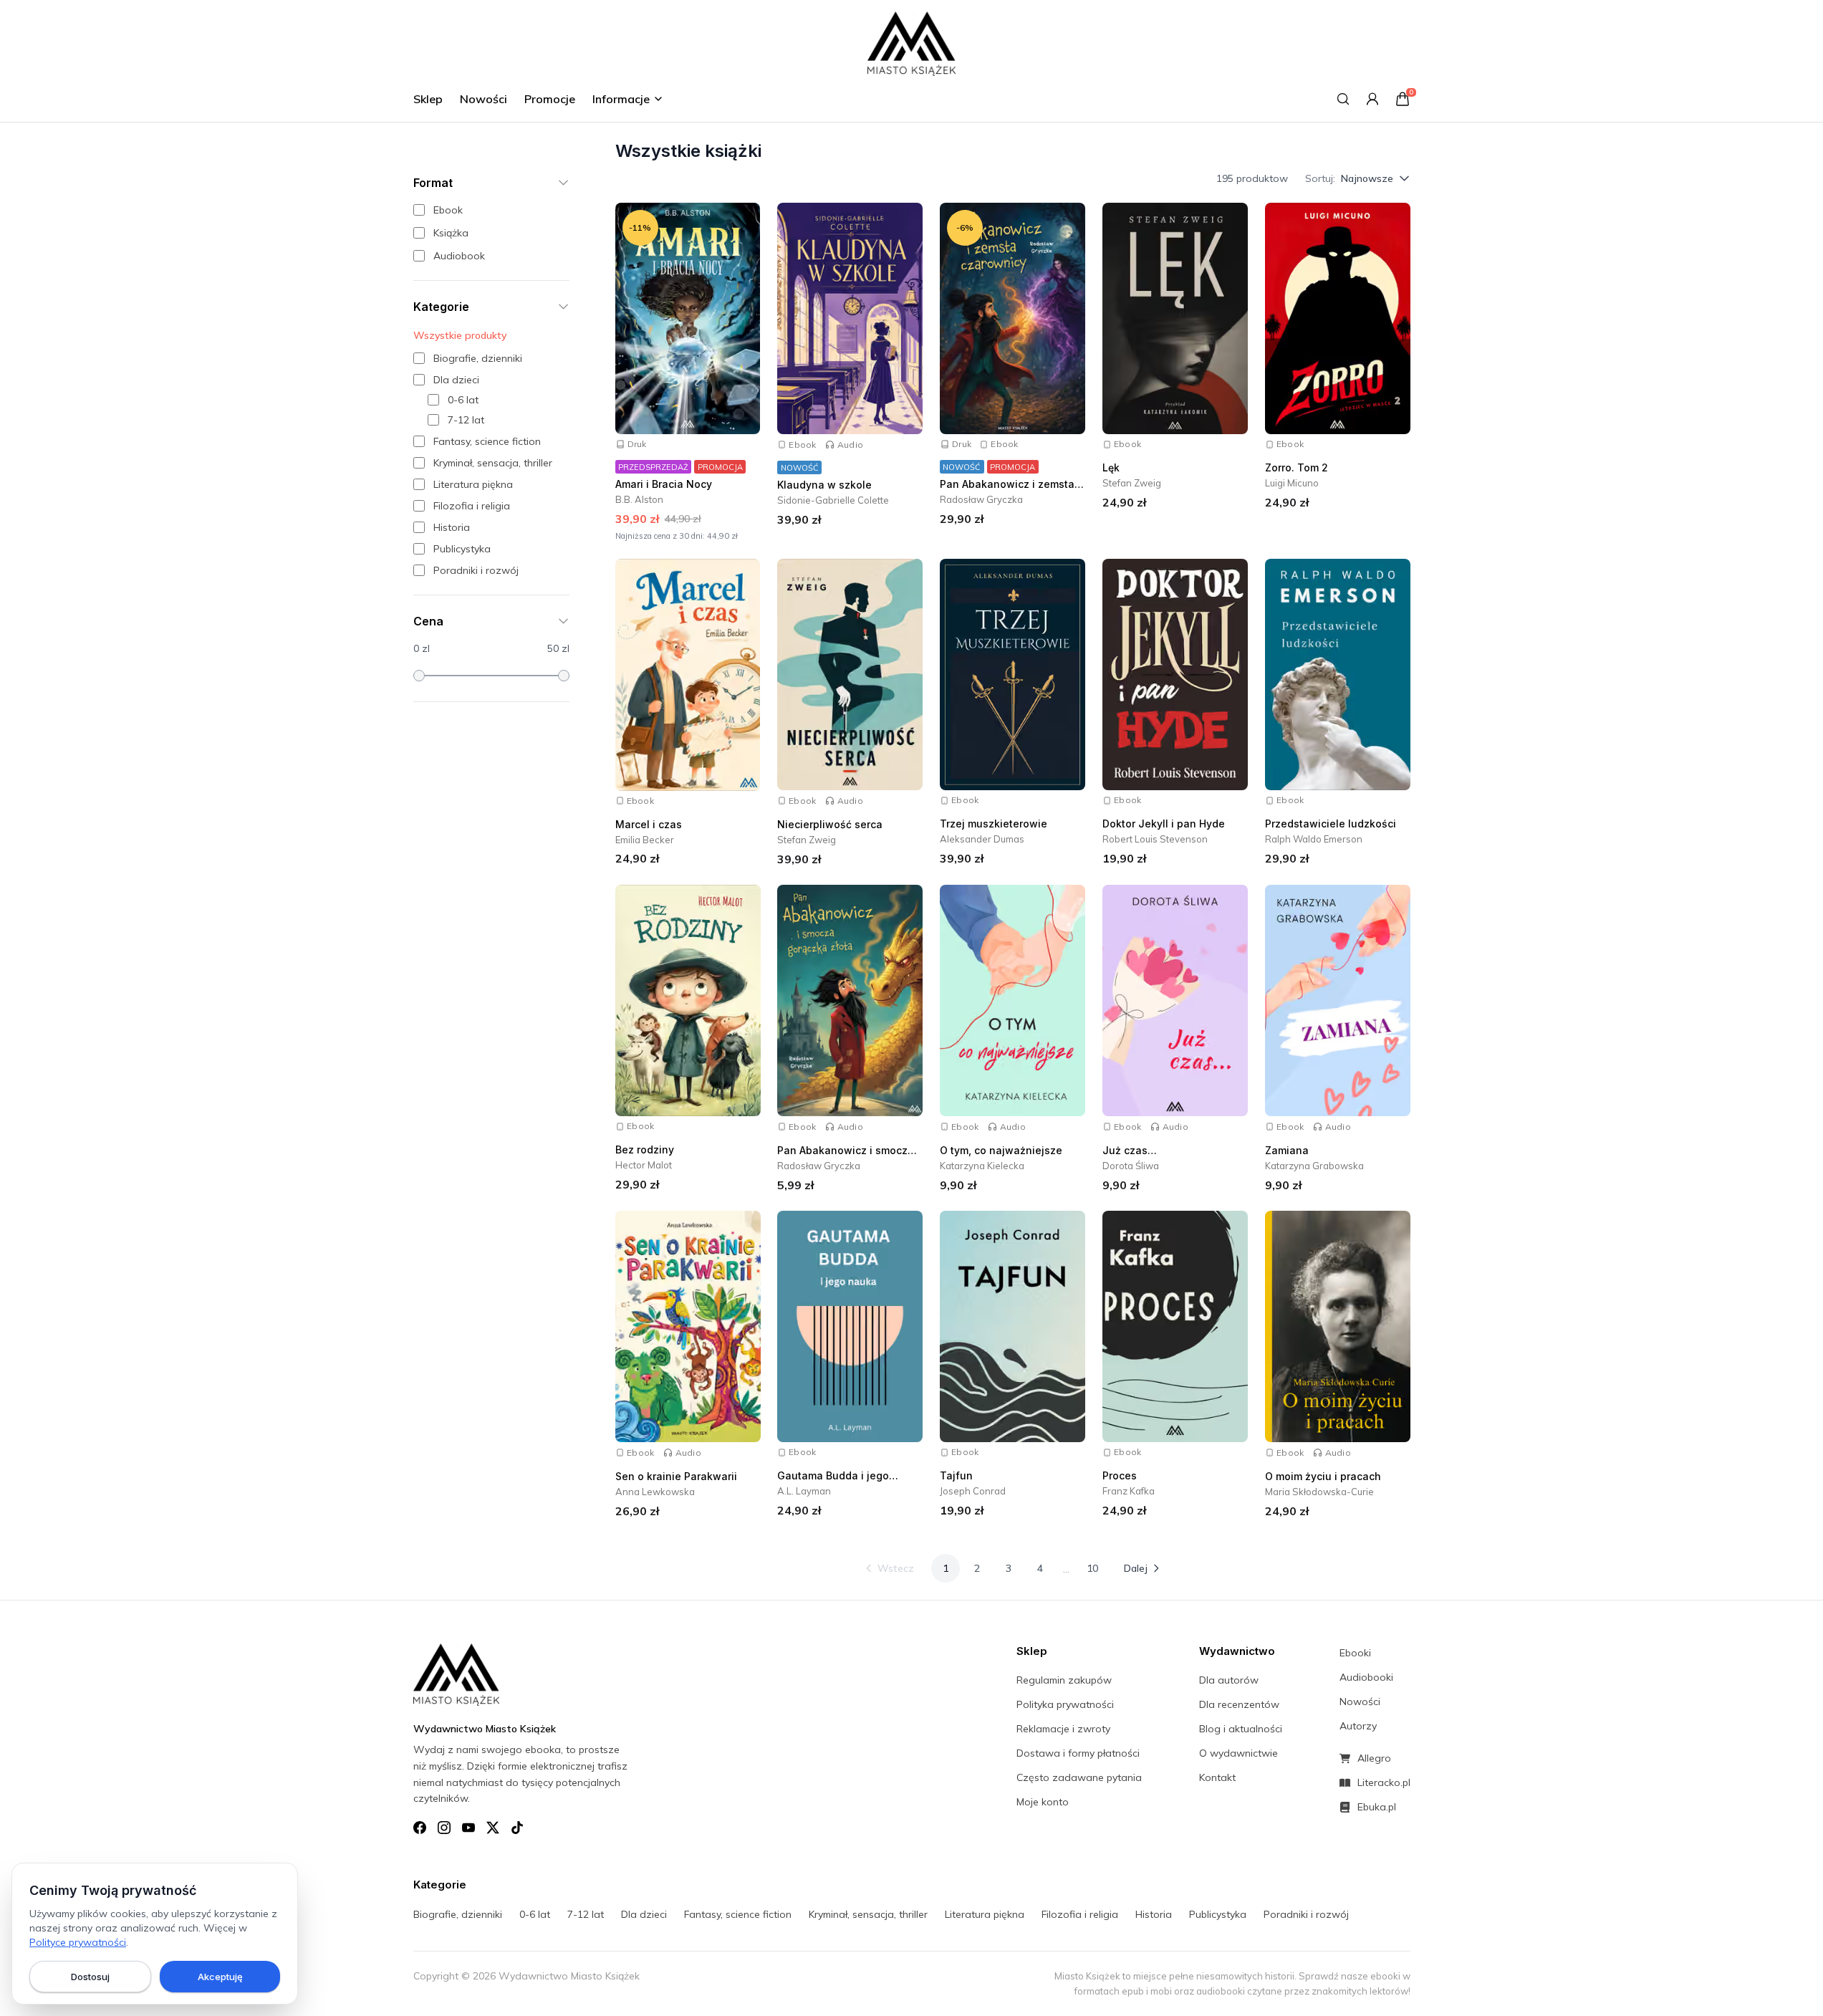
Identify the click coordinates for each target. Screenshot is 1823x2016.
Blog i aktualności (1241, 1729)
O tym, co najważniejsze (1001, 1151)
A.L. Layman (804, 1491)
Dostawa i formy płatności (1078, 1753)
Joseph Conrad (973, 1491)
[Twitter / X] (493, 1828)
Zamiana (1287, 1151)
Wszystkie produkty (460, 335)
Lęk (1111, 467)
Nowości (484, 99)
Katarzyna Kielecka (982, 1166)
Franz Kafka (1129, 1491)
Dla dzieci (644, 1914)
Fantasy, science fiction (738, 1914)
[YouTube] (468, 1828)
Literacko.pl (1384, 1782)
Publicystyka (1218, 1914)
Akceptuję (220, 1977)
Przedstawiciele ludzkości (1331, 824)
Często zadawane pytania (1079, 1777)
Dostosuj (90, 1977)
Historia (1154, 1914)
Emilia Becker (645, 840)
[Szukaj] (1343, 99)
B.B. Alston (639, 499)
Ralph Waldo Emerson (1314, 840)
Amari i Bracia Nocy (664, 484)
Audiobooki (1366, 1677)
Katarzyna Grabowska (1314, 1166)
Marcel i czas (649, 824)
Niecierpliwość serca (830, 825)
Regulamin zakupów (1064, 1680)
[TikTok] (517, 1828)
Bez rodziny (645, 1150)
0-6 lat (535, 1914)
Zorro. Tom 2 (1297, 467)
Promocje (550, 99)
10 (1092, 1568)
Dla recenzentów (1239, 1704)
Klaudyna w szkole (824, 485)
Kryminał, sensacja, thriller (868, 1914)
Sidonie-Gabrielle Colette (833, 500)
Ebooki (1355, 1653)
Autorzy (1358, 1726)
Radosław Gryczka (981, 499)
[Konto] (1372, 99)
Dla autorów (1229, 1680)
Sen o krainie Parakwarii (676, 1476)
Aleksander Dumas (982, 840)
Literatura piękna (985, 1914)
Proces (1120, 1475)
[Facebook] (420, 1828)
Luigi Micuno (1292, 483)
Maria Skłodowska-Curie (1319, 1492)
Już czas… (1130, 1151)
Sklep (428, 99)
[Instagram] (444, 1828)
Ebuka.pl (1377, 1807)
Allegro (1374, 1758)
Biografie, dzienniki (458, 1914)
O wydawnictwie (1238, 1753)
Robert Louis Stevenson (1155, 840)
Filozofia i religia (1080, 1914)
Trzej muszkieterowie (994, 824)
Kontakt (1217, 1777)
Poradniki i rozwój (1306, 1914)
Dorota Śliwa (1131, 1166)
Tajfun (956, 1475)
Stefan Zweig (1132, 483)
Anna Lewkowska (655, 1492)
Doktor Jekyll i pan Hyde (1164, 824)
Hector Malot (644, 1166)
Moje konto (1043, 1802)
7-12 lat (586, 1914)
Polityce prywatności (78, 1942)
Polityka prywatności (1065, 1704)
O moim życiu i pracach (1323, 1476)
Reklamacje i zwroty (1063, 1729)
